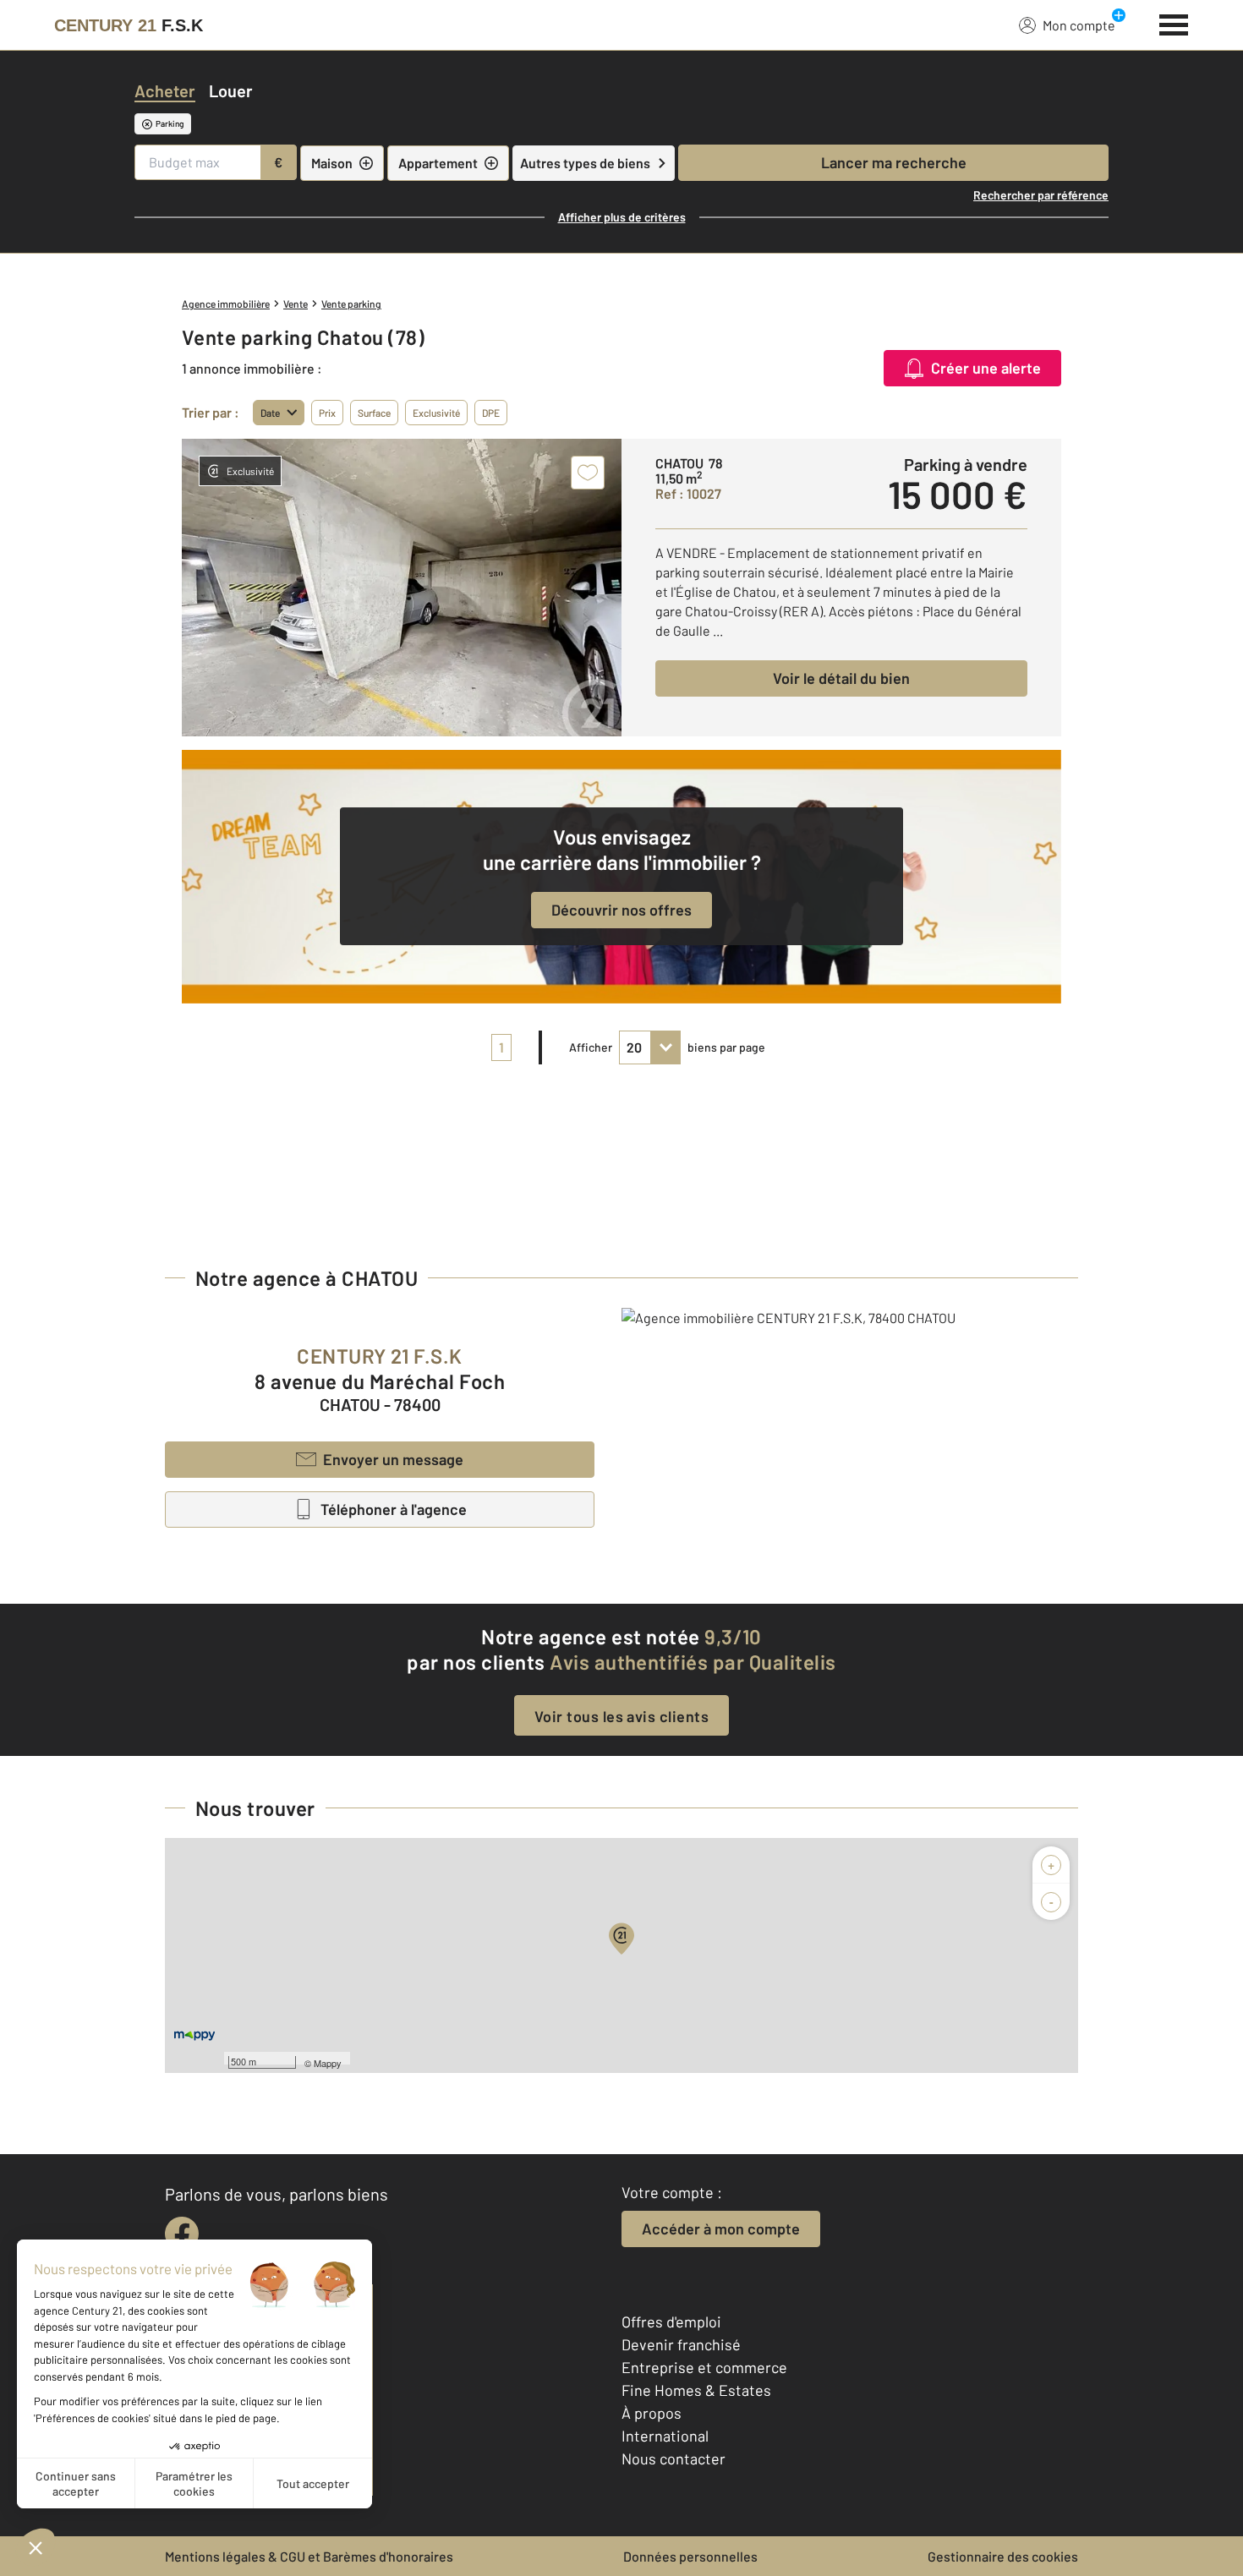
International (665, 2436)
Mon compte (1079, 25)
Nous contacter (674, 2458)
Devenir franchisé (681, 2344)
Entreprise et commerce (704, 2367)
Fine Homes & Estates (696, 2390)
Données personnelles (690, 2556)
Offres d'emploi (671, 2322)
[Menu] (1174, 23)
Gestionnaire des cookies (1003, 2556)
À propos (652, 2413)
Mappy (328, 2063)
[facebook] (182, 2234)
